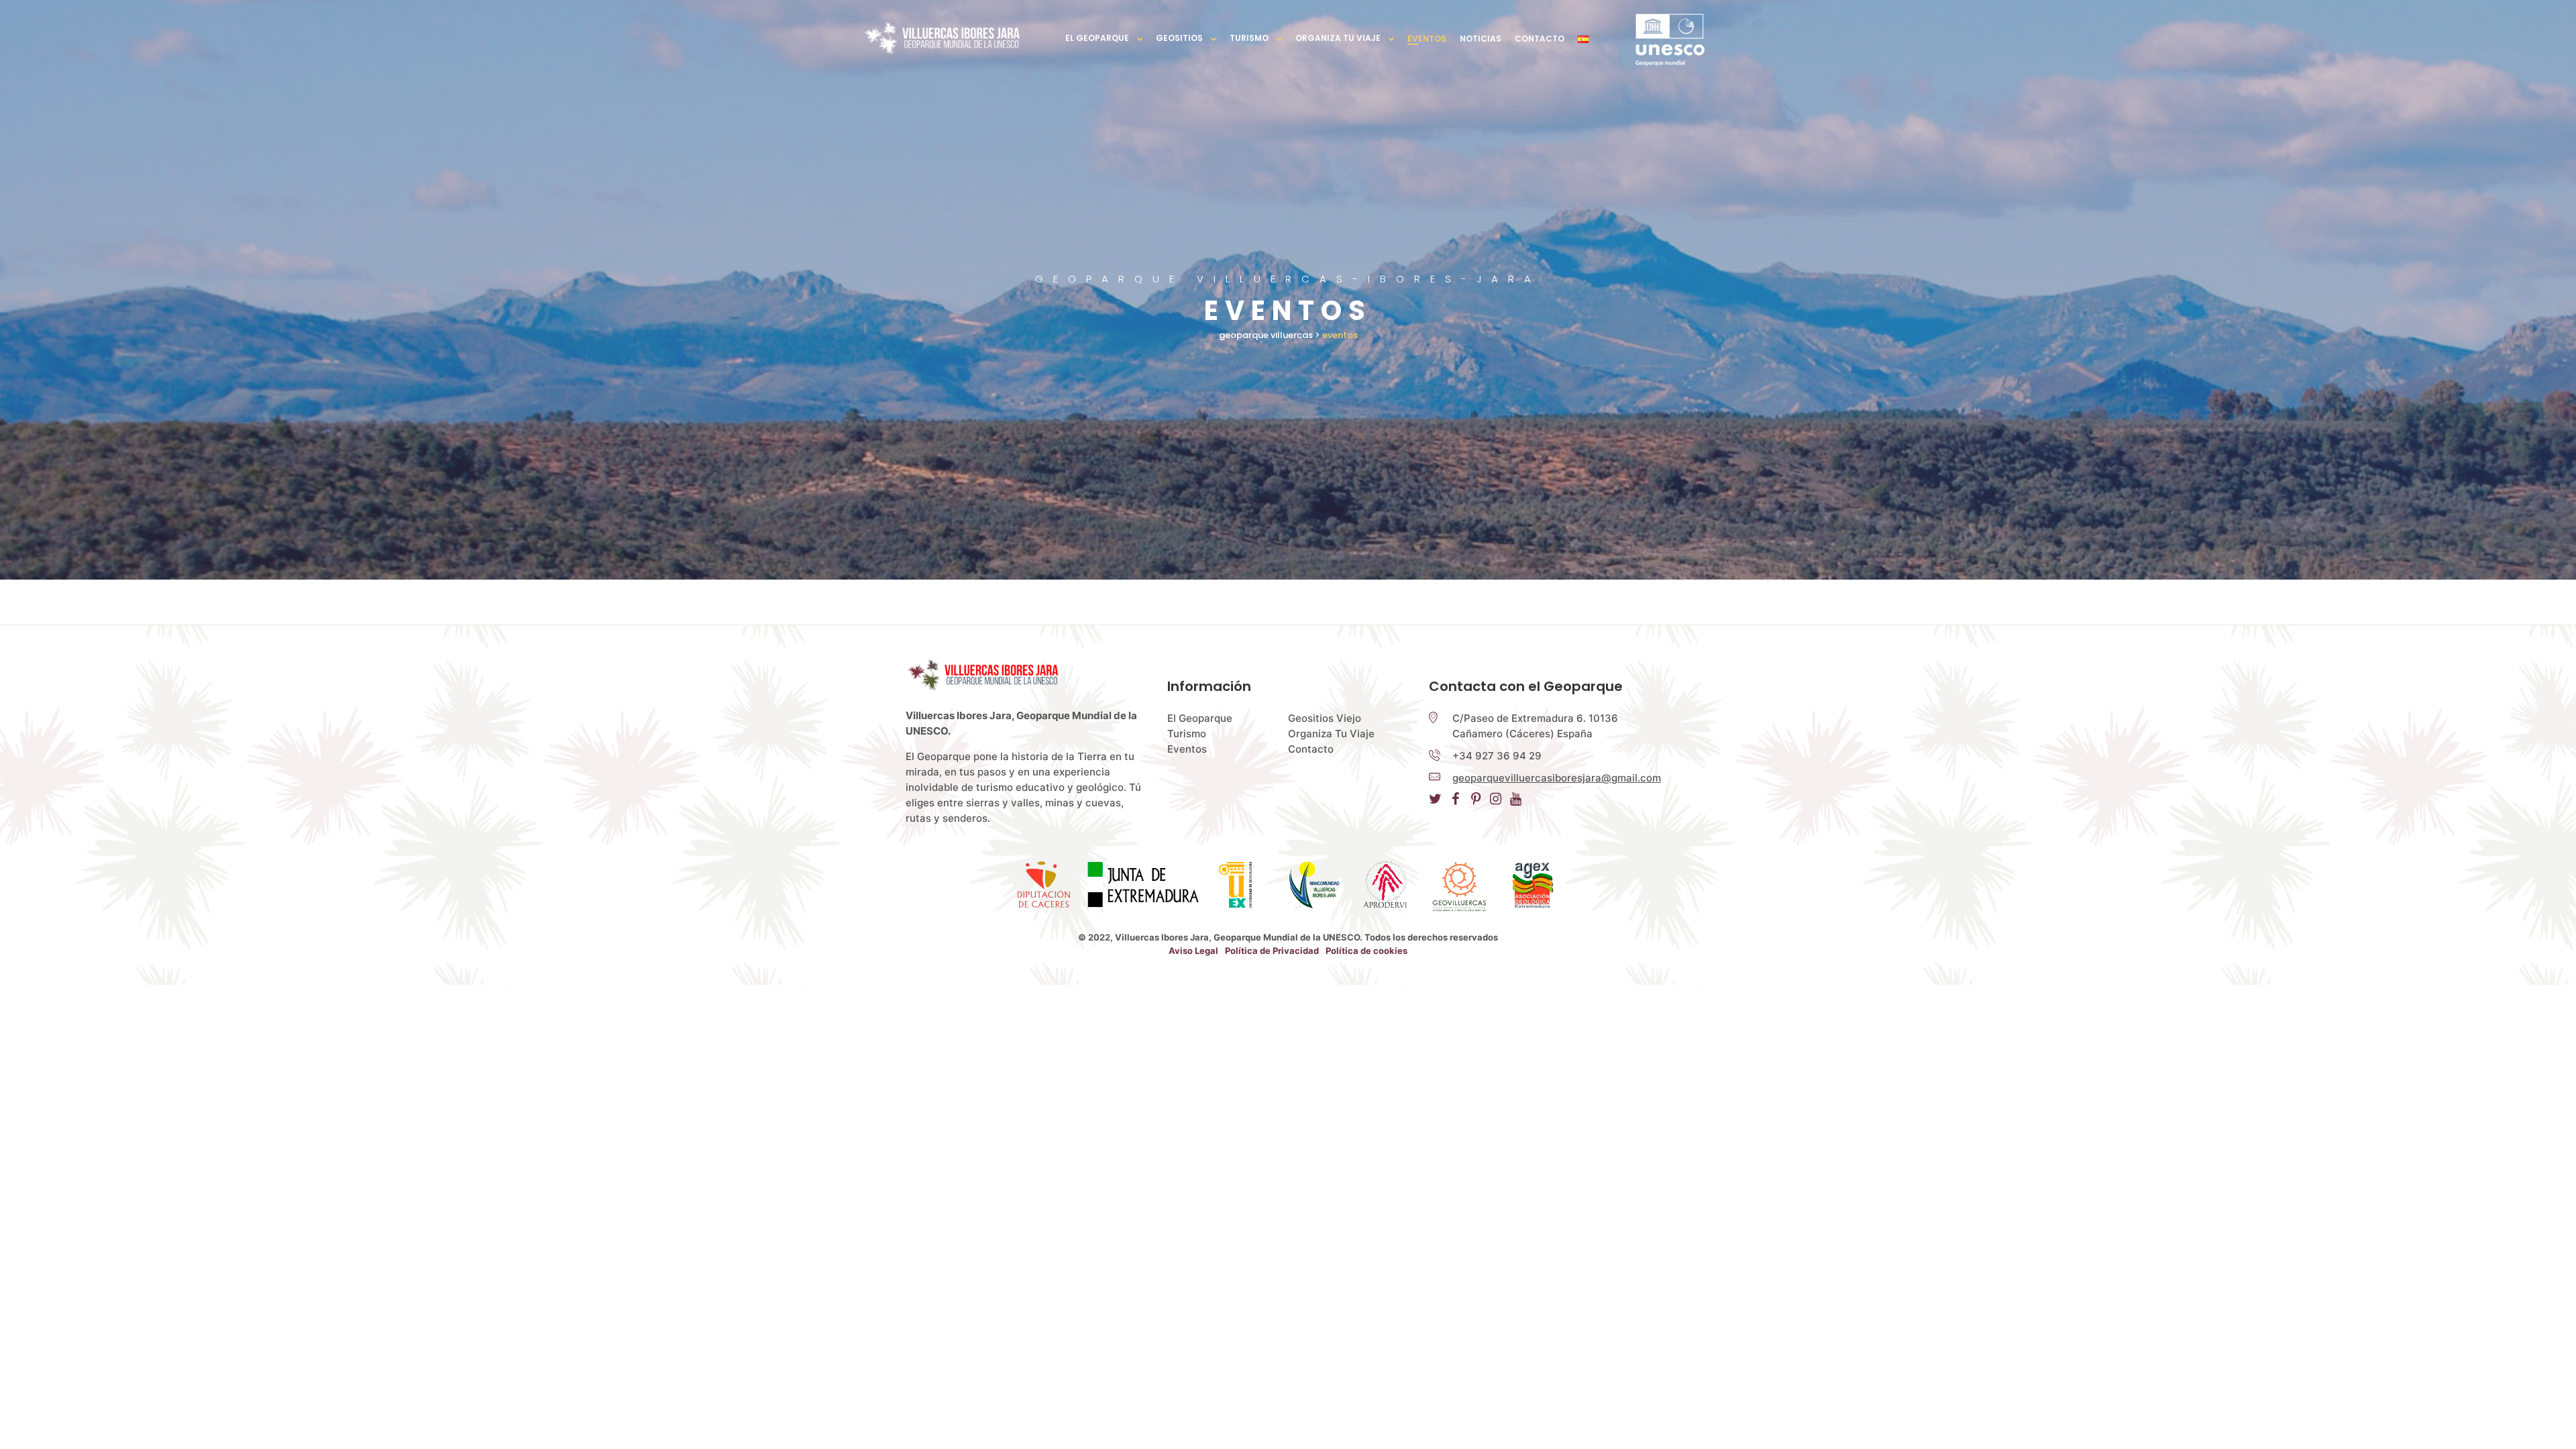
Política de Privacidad (1272, 951)
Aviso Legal (1193, 951)
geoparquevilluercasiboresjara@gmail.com (1557, 778)
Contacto (1540, 39)
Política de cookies (1366, 951)
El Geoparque (1097, 38)
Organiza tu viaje (1338, 38)
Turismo (1249, 38)
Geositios (1179, 38)
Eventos (1427, 39)
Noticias (1481, 39)
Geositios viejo (1325, 718)
